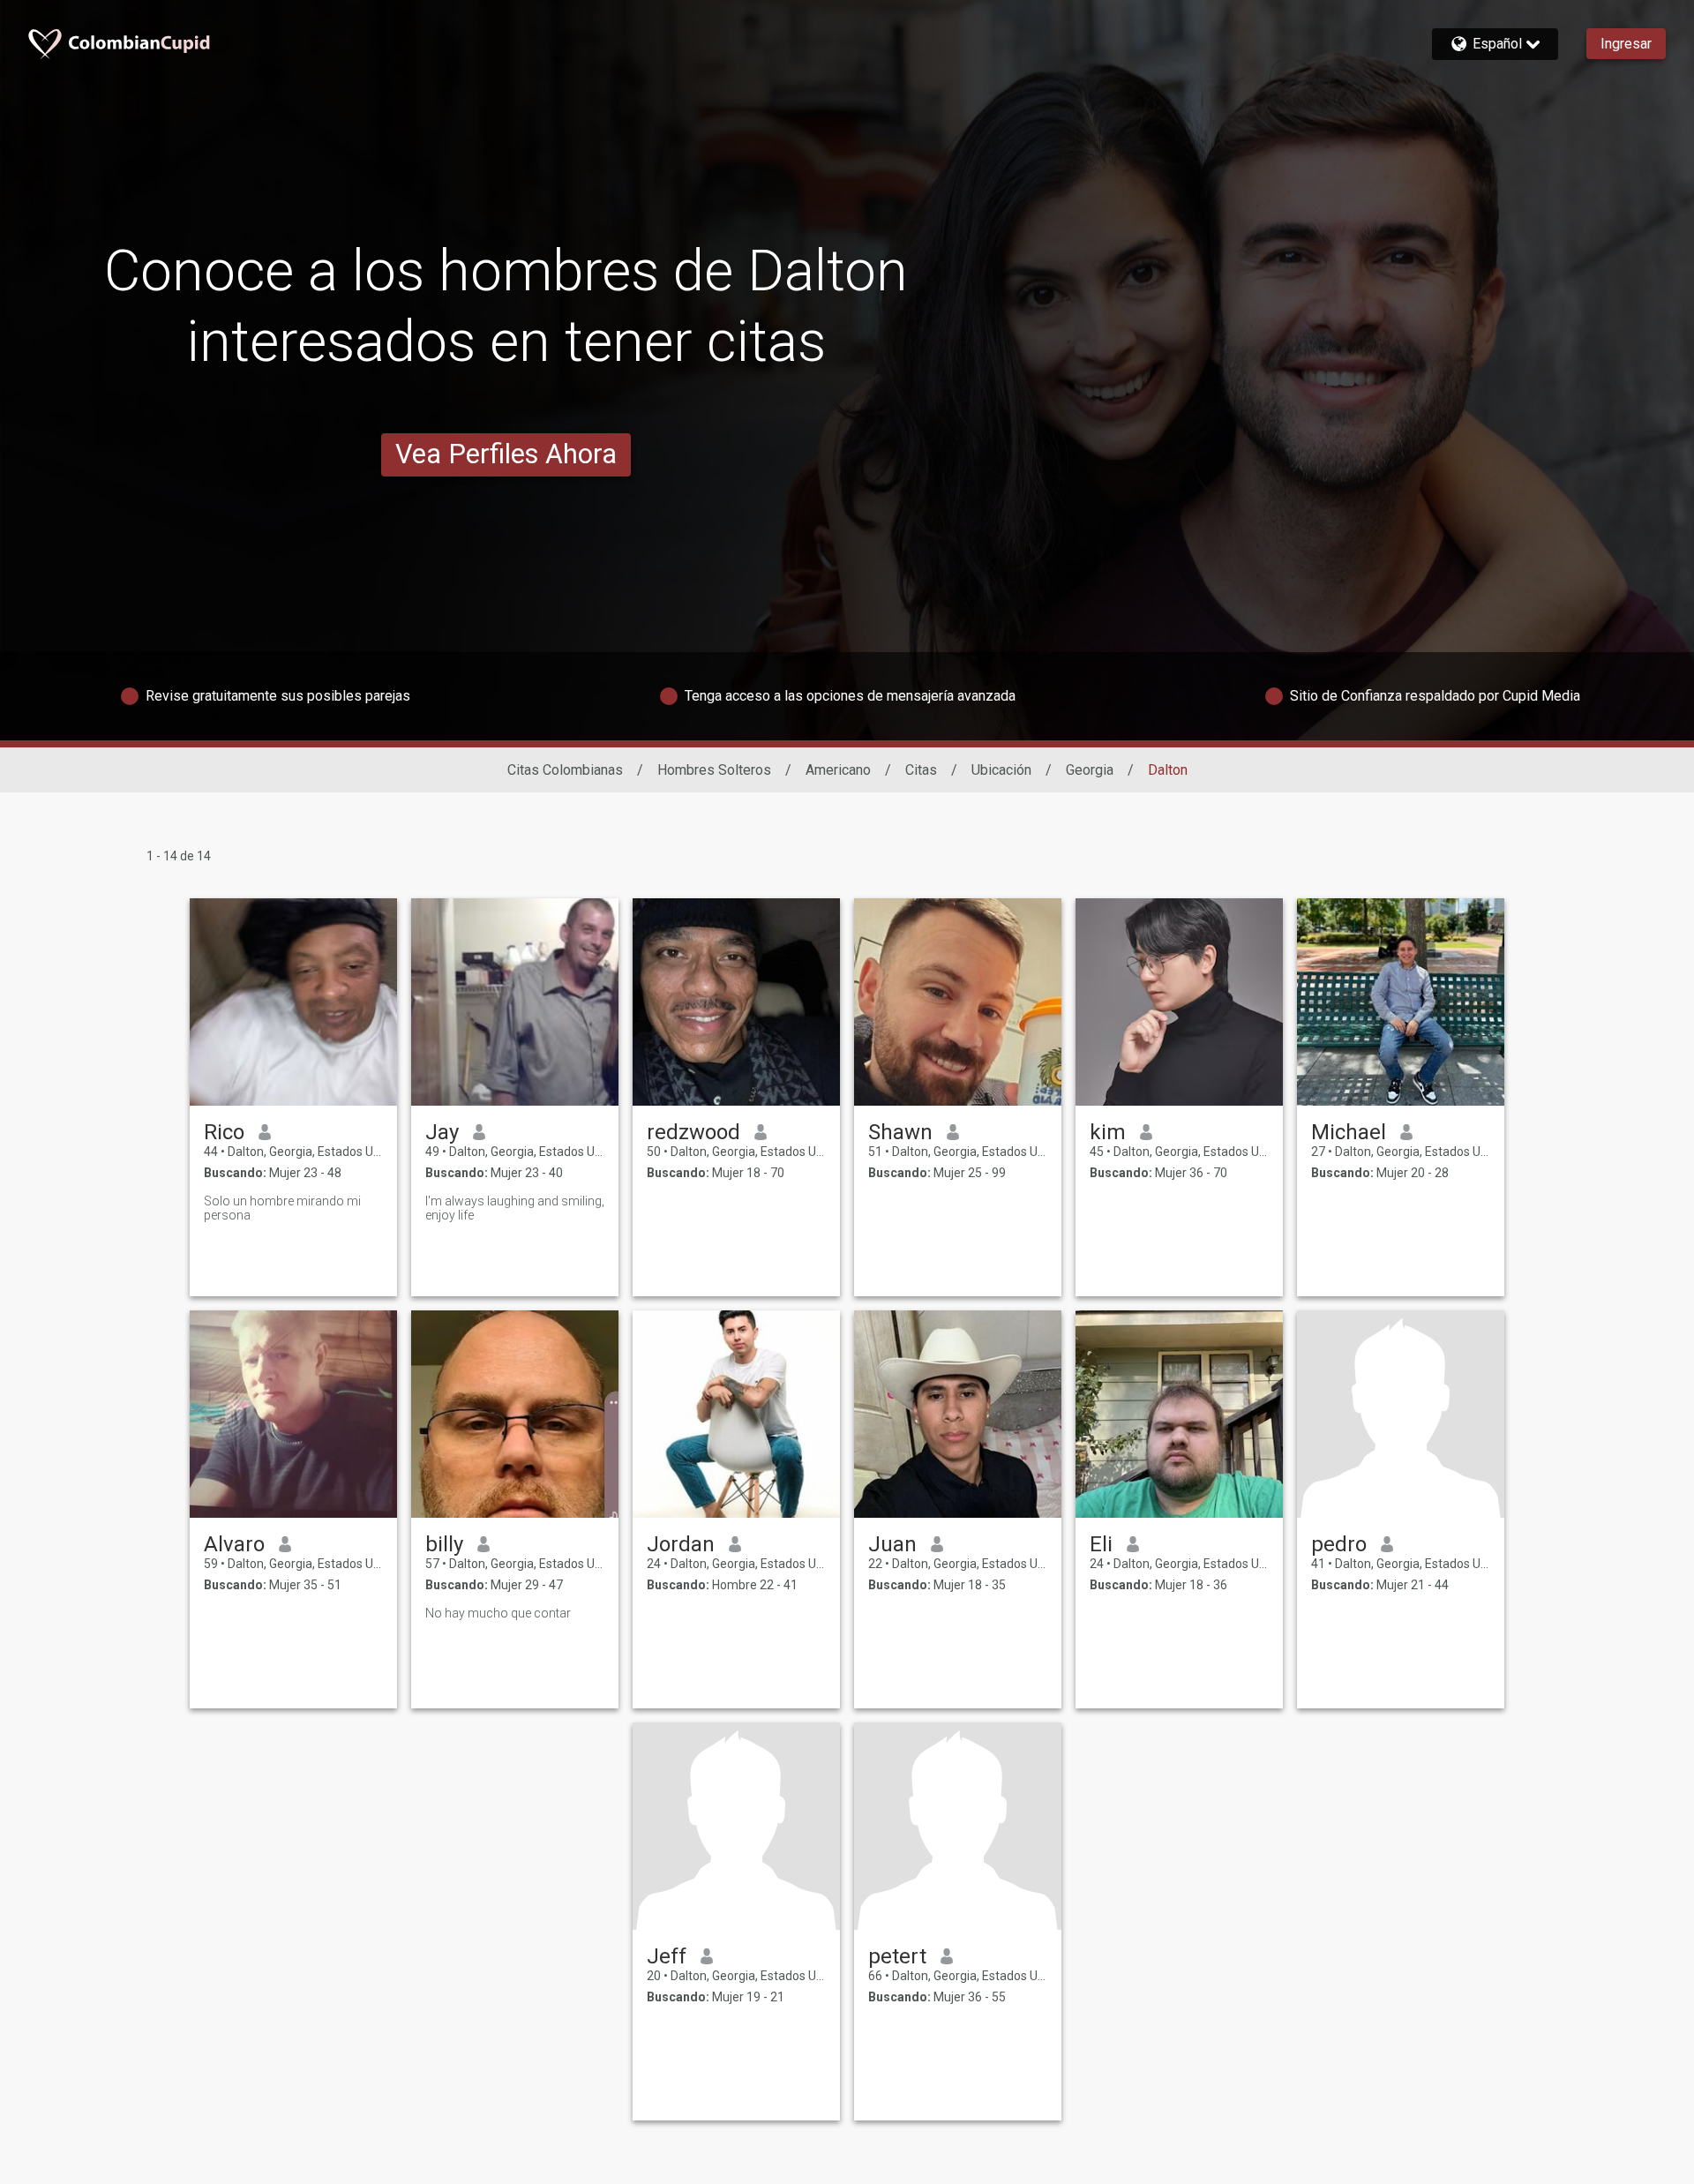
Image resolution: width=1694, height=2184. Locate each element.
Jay (442, 1132)
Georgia (1090, 770)
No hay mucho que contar (498, 1613)
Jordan (681, 1544)
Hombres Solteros (714, 770)
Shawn (900, 1132)
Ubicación (1001, 770)
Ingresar (1626, 44)
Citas (921, 770)
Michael (1349, 1132)
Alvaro (234, 1544)
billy (444, 1544)
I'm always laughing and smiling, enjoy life (515, 1208)
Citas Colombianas (565, 770)
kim (1108, 1132)
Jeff (667, 1956)
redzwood (693, 1132)
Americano (838, 770)
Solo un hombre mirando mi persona (282, 1208)
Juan (892, 1544)
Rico (224, 1132)
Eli (1101, 1544)
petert (897, 1956)
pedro (1339, 1544)
